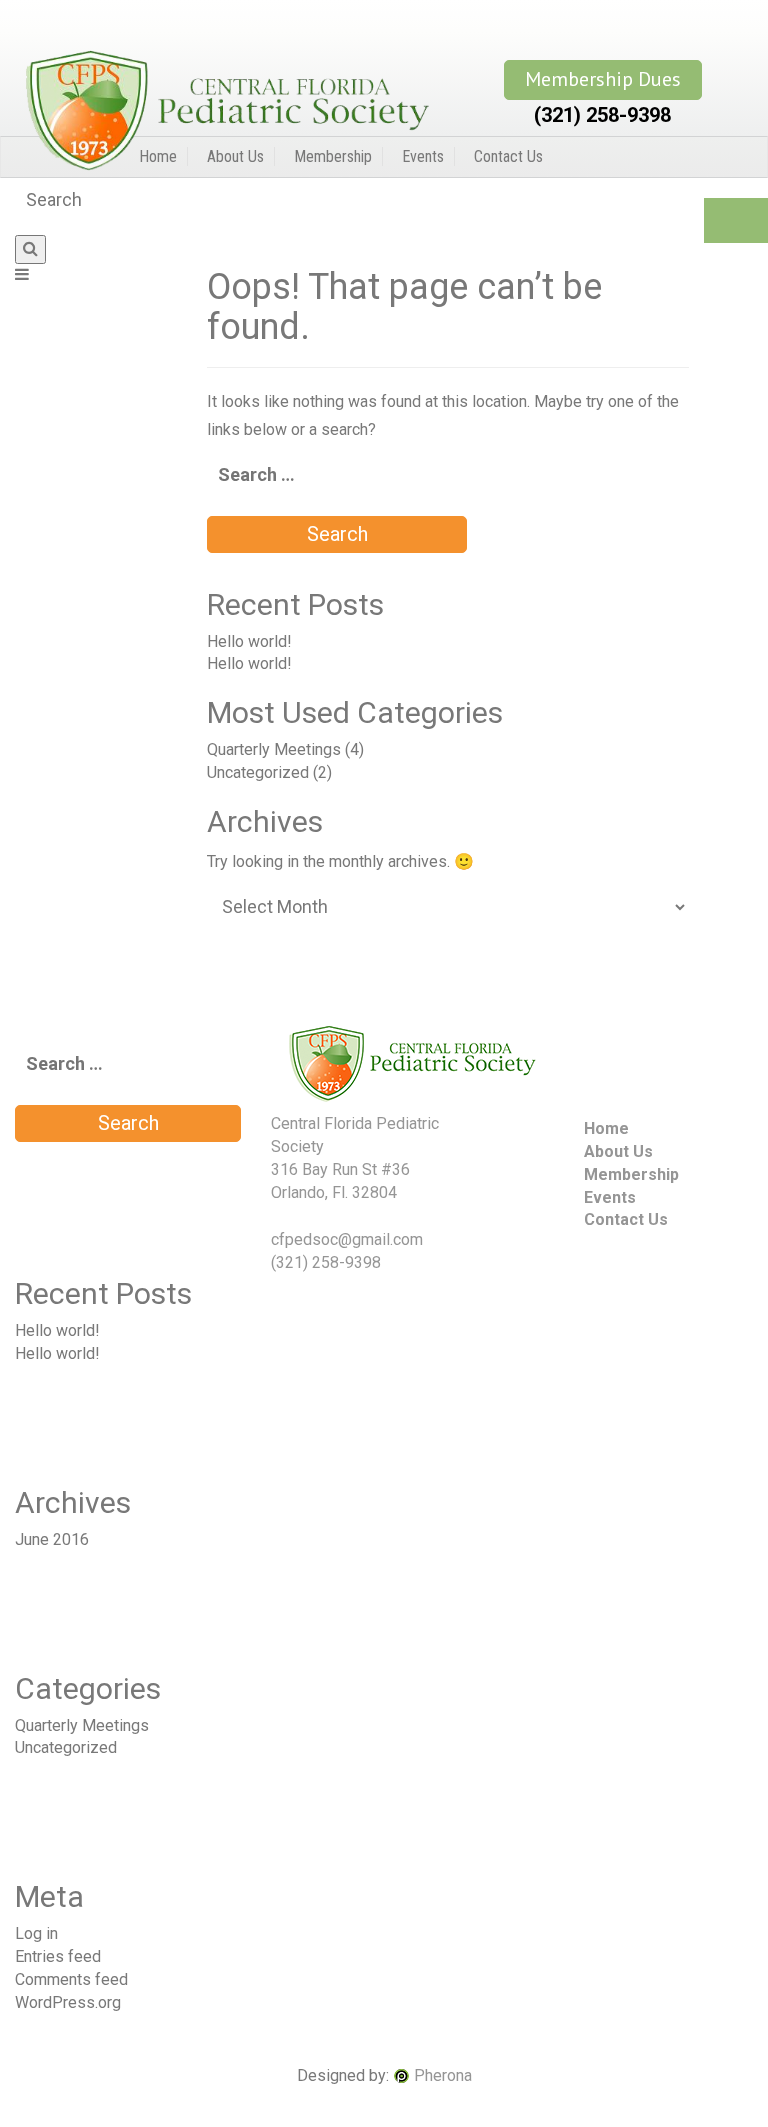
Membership (333, 156)
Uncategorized (258, 772)
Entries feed (58, 1956)
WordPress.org (68, 2002)
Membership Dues (603, 79)
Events (423, 156)
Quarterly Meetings (274, 749)
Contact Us (508, 156)
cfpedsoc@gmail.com (347, 1239)
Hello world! (249, 641)
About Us (235, 156)
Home (158, 156)
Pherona (443, 2075)
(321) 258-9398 (602, 115)
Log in (36, 1933)
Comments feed (71, 1979)
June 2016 (52, 1539)
